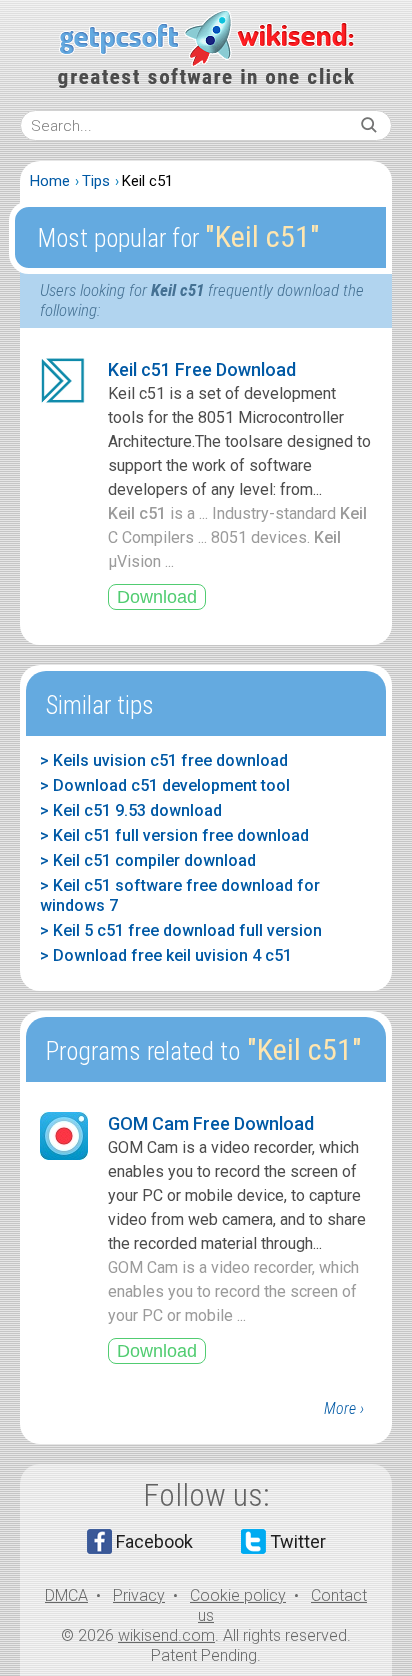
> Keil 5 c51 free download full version (181, 930)
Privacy (139, 1595)
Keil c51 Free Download (202, 369)
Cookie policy (238, 1595)
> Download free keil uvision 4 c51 (166, 955)
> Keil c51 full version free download (174, 835)
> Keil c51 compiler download (148, 860)
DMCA (66, 1595)
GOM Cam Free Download (211, 1123)
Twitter (298, 1541)
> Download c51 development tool (165, 785)
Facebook (154, 1541)
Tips (96, 181)
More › (344, 1408)
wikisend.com (166, 1635)
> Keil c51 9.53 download (131, 810)
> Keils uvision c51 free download (164, 760)
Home (50, 181)
